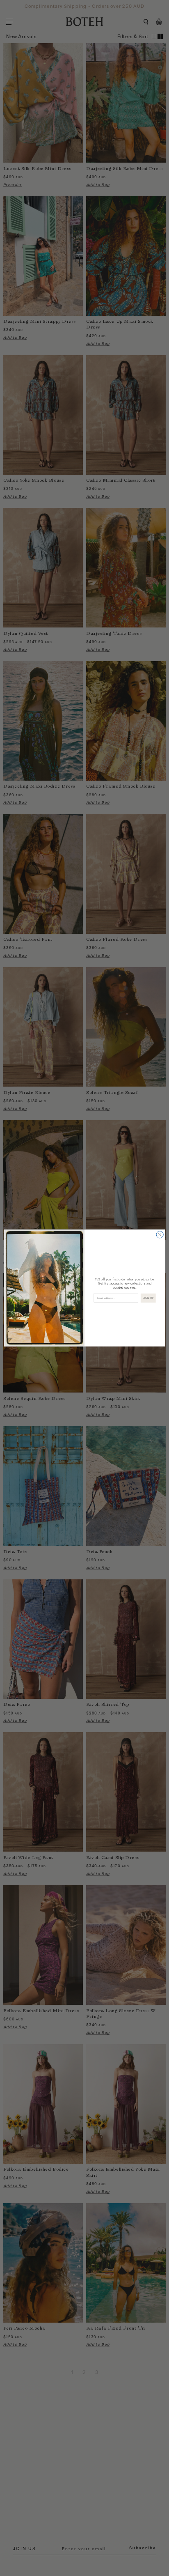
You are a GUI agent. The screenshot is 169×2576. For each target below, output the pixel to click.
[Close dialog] (160, 1235)
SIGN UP (148, 1298)
